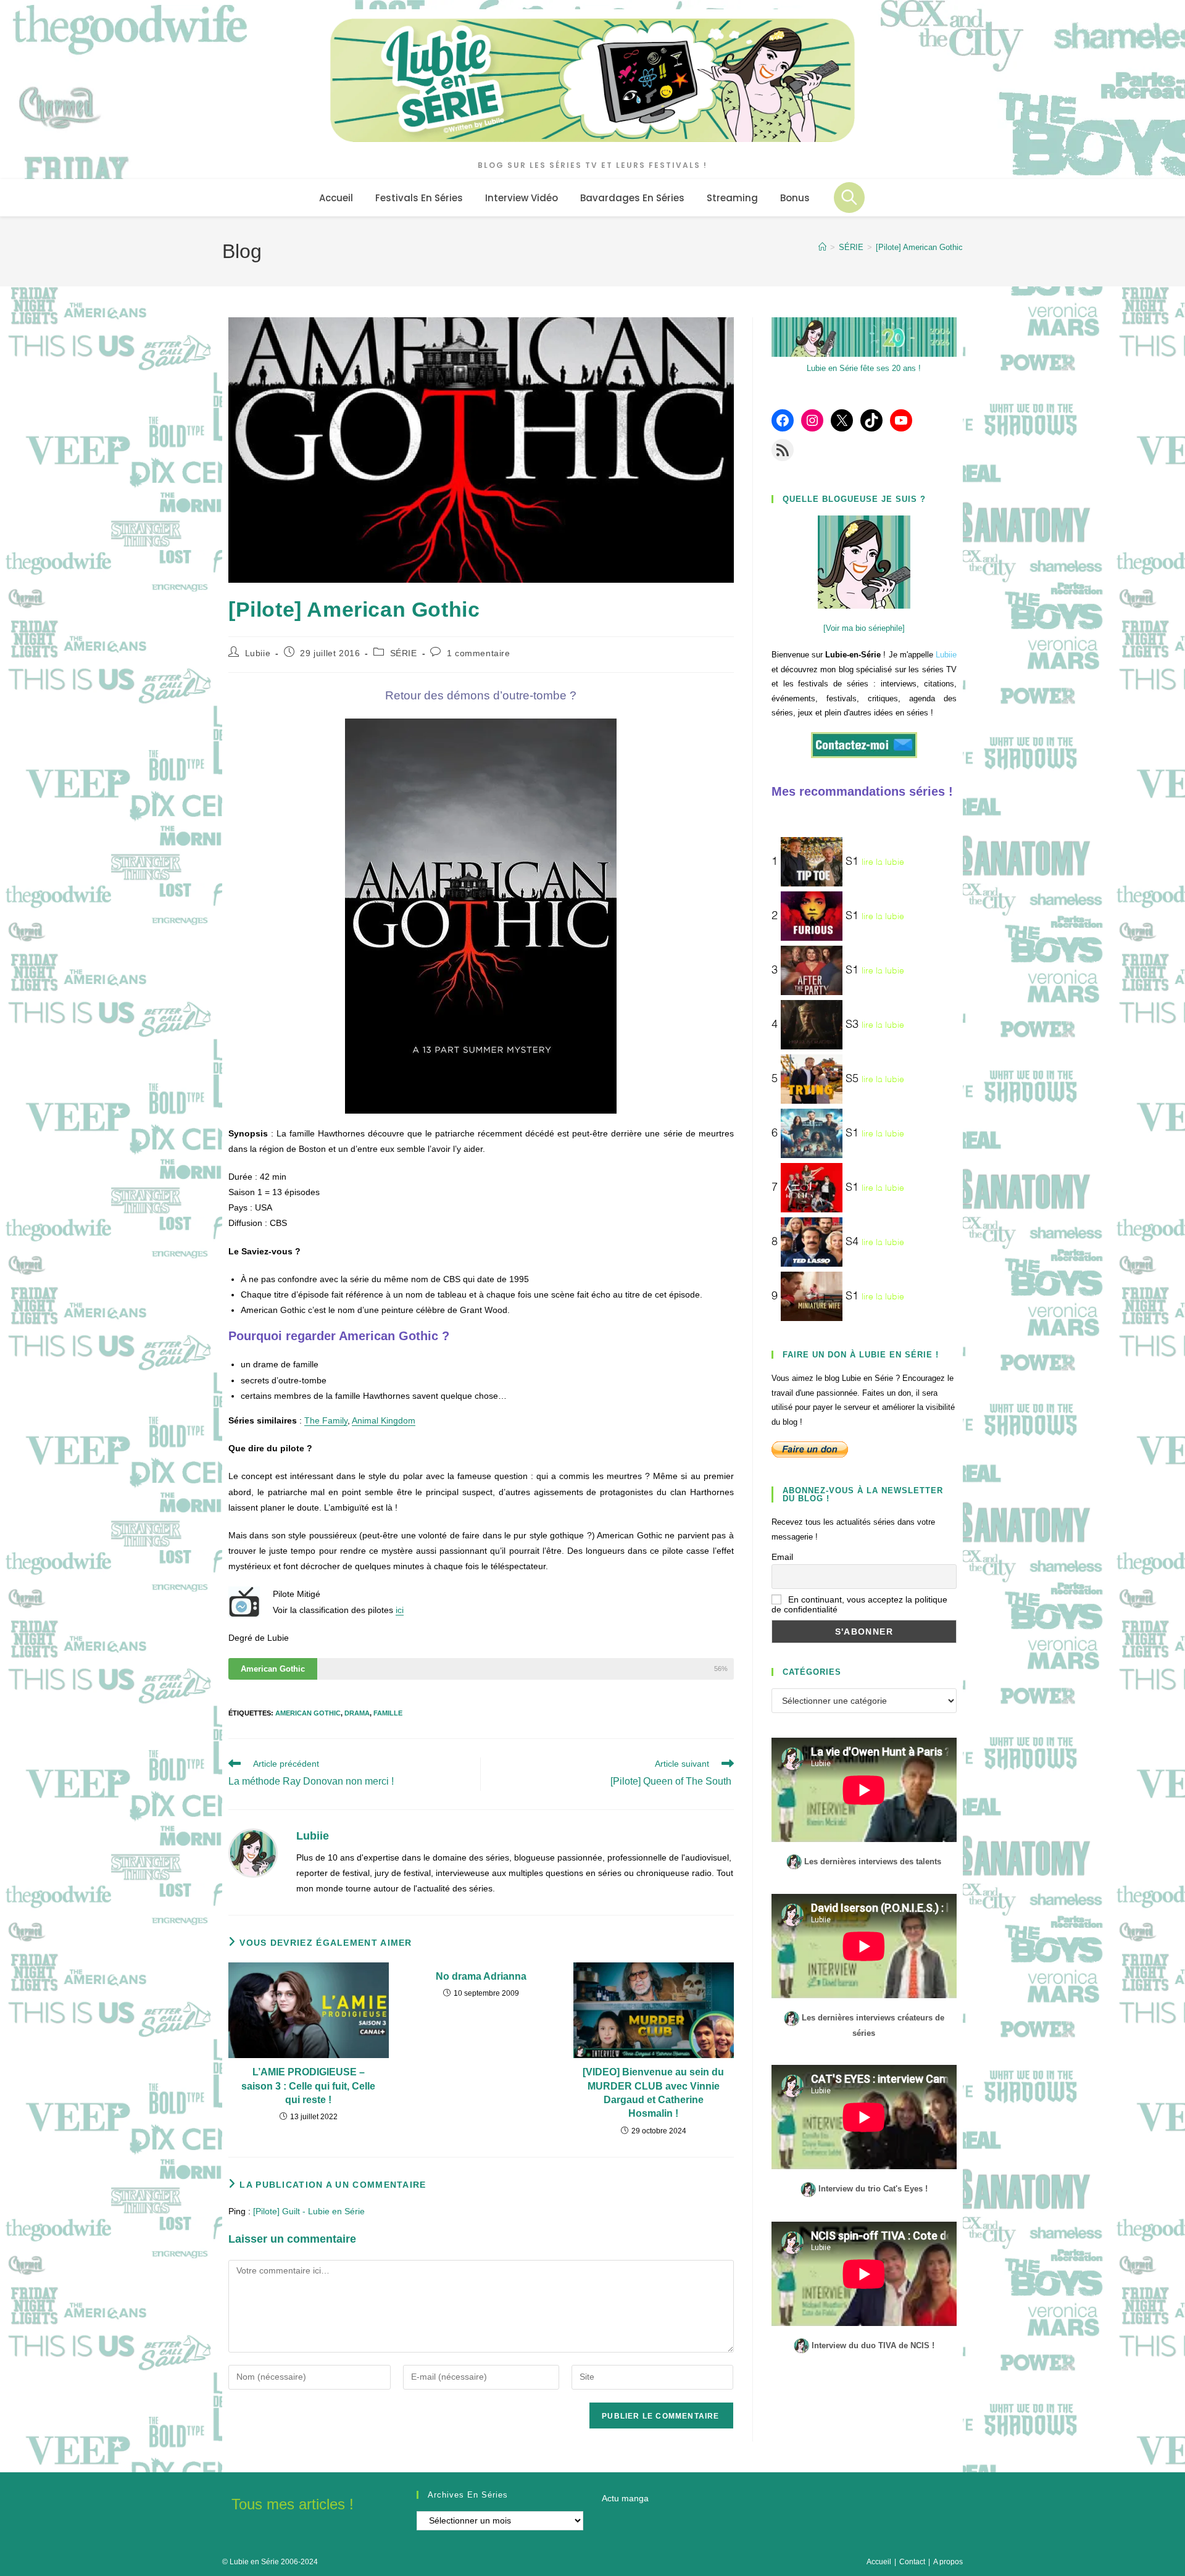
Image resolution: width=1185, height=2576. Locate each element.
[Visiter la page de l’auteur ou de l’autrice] (253, 1852)
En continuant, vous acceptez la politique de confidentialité (859, 1604)
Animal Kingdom (384, 1420)
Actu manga (625, 2498)
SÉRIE (404, 653)
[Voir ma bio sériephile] (864, 628)
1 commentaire (479, 653)
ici (400, 1610)
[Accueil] (822, 247)
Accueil (879, 2562)
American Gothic (308, 1713)
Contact (912, 2562)
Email (782, 1557)
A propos (948, 2562)
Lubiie (258, 653)
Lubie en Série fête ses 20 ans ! (864, 368)
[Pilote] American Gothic (919, 247)
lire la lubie (883, 862)
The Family (326, 1420)
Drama (357, 1713)
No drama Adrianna (481, 1976)
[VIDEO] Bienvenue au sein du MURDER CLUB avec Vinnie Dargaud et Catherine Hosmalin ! (653, 2093)
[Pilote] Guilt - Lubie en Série (309, 2211)
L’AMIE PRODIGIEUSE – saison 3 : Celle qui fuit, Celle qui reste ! (308, 2086)
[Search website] (849, 198)
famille (388, 1713)
